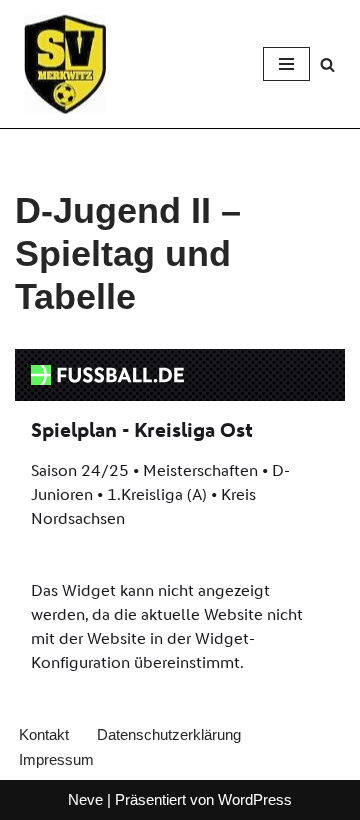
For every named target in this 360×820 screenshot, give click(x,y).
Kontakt (44, 734)
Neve (85, 799)
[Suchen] (327, 64)
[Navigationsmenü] (286, 64)
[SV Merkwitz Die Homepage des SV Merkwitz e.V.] (65, 64)
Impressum (56, 759)
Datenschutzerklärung (169, 734)
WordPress (255, 799)
